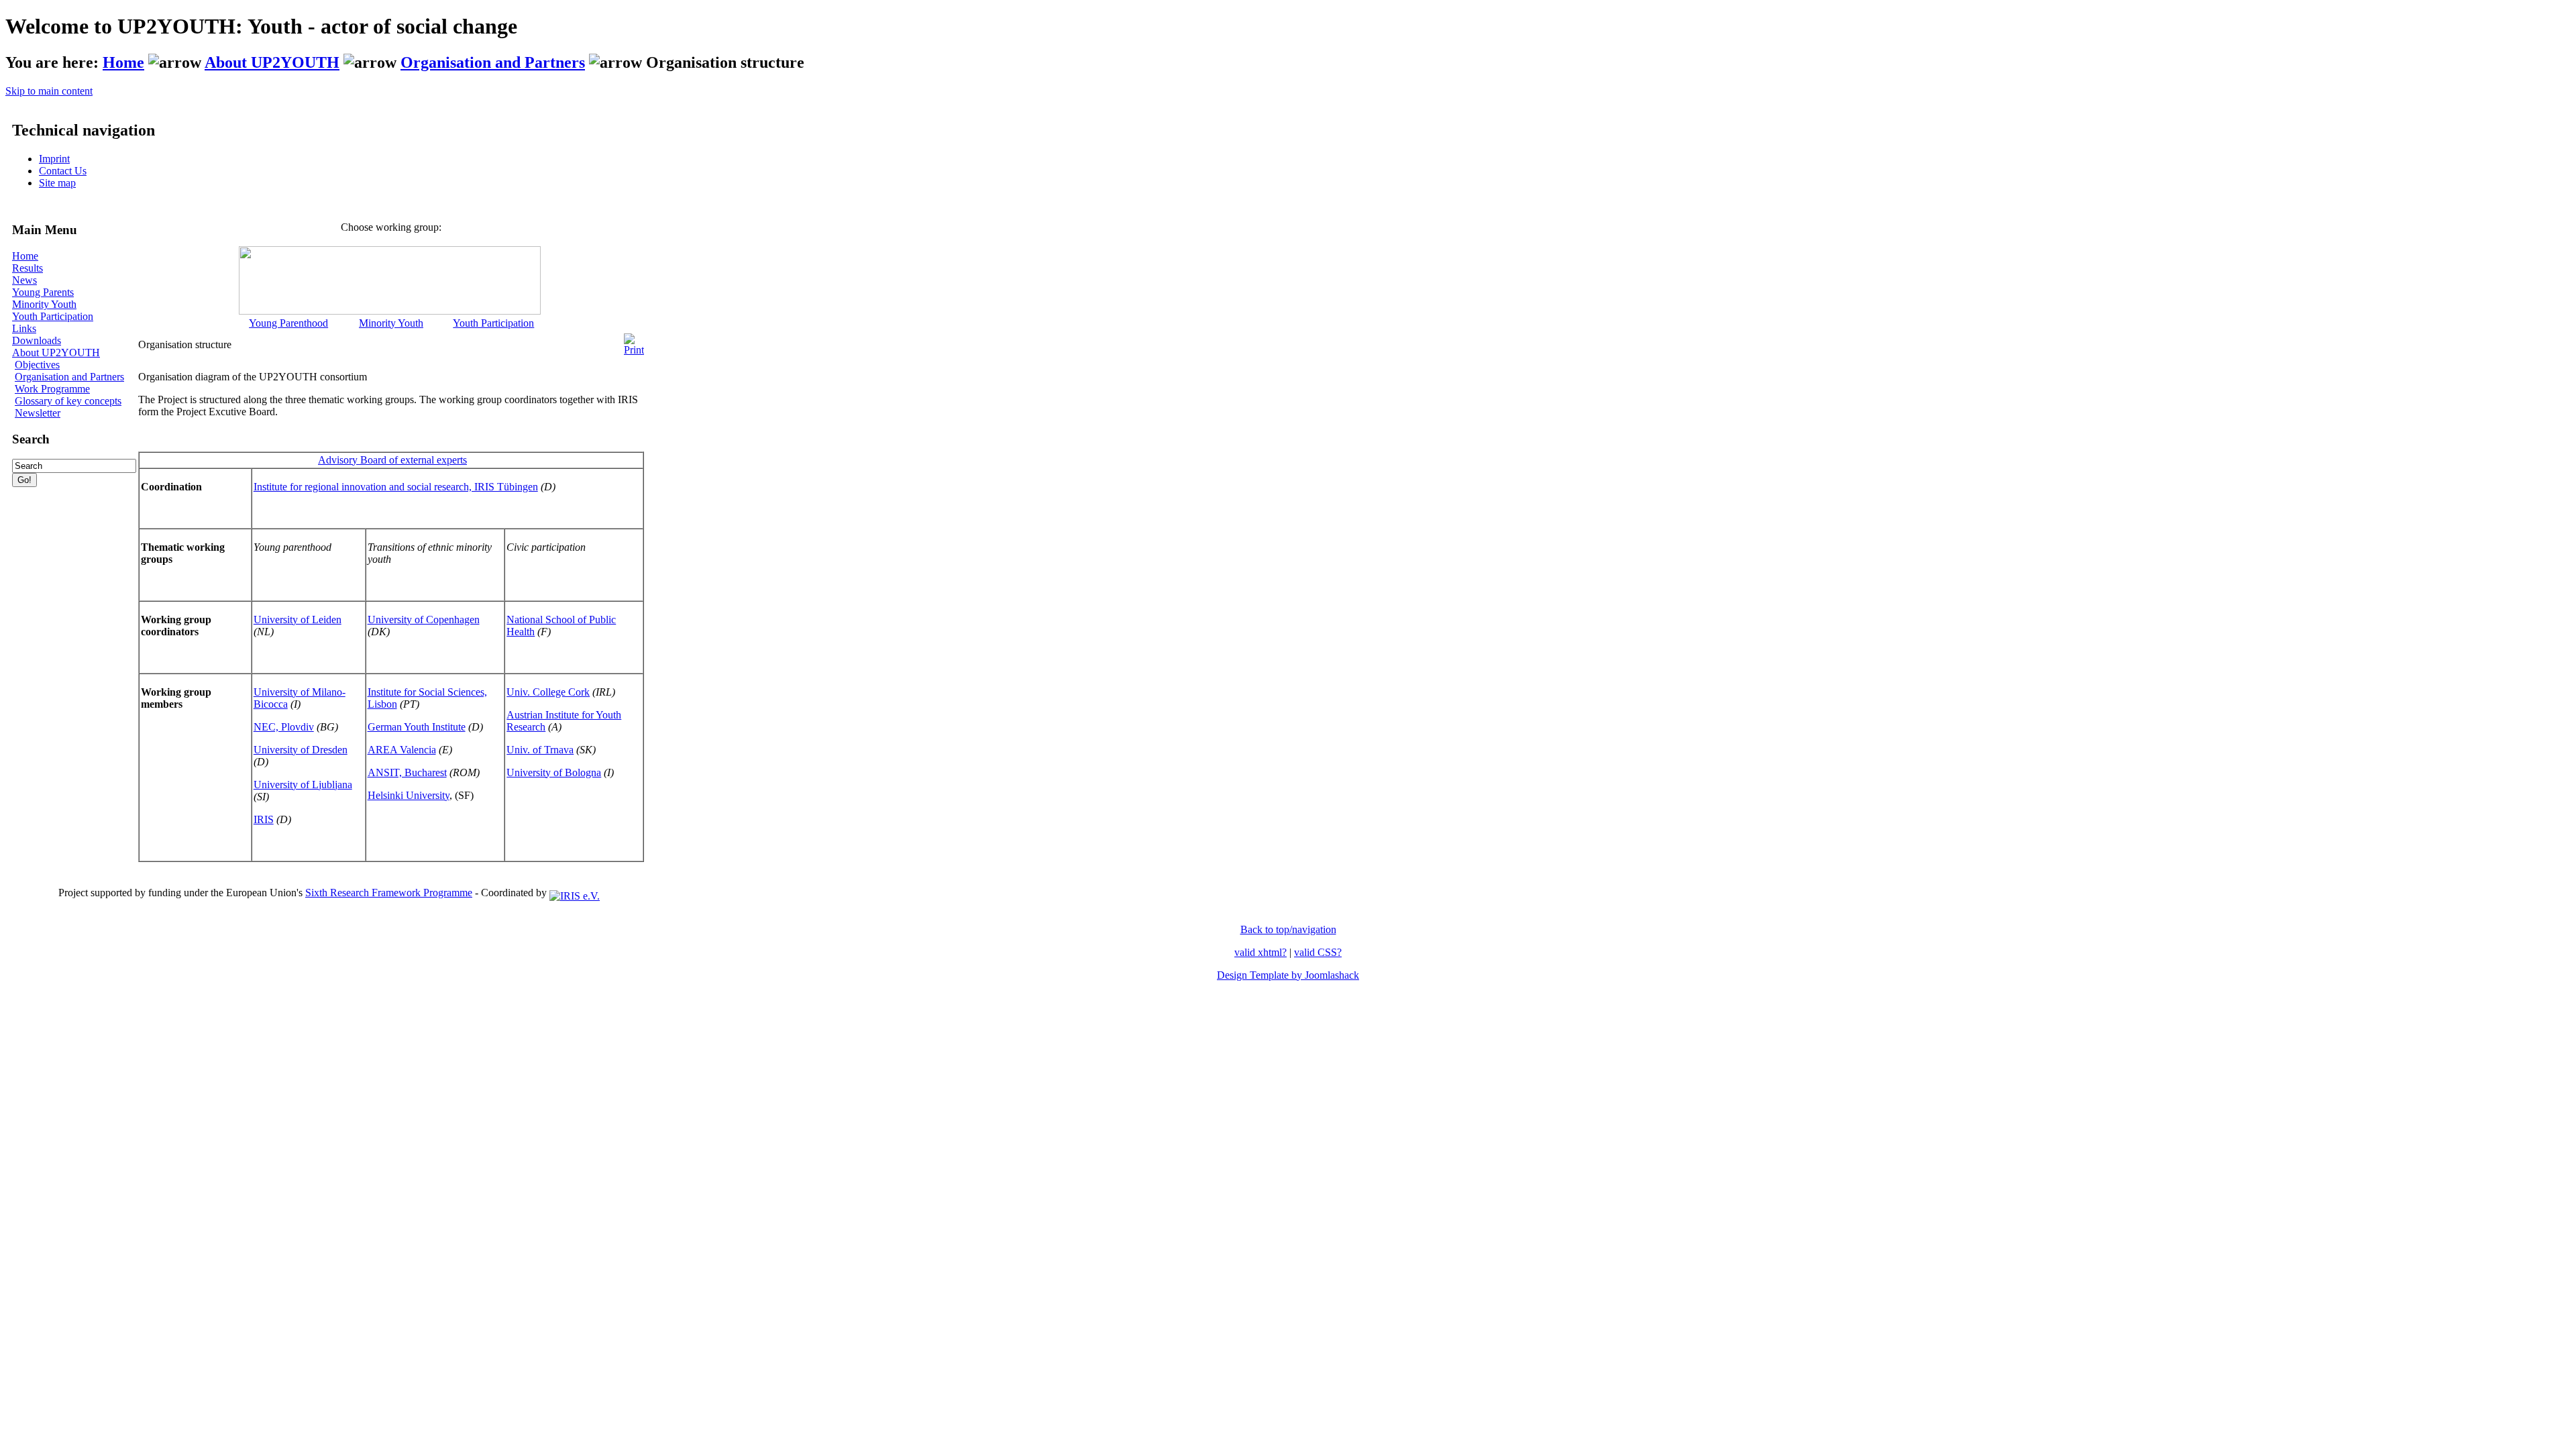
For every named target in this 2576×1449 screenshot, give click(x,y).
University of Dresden (301, 750)
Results (28, 268)
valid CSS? (1318, 952)
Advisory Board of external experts (392, 460)
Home (123, 62)
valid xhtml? (1260, 952)
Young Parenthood (288, 323)
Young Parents (43, 292)
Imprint (54, 159)
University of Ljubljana (303, 785)
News (24, 280)
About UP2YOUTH (272, 62)
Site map (57, 183)
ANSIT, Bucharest (407, 772)
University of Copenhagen (424, 620)
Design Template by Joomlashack (1288, 975)
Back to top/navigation (1288, 929)
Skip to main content (49, 91)
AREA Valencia (402, 750)
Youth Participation (53, 316)
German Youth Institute (417, 727)
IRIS (264, 819)
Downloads (37, 340)
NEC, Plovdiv (284, 727)
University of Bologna (554, 772)
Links (24, 328)
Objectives (37, 365)
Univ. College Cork (548, 692)
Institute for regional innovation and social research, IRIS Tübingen (396, 487)
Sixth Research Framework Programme (389, 893)
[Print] (634, 341)
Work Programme (52, 389)
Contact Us (63, 171)
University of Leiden (298, 620)
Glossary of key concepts (68, 401)
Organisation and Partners (493, 62)
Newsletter (38, 413)
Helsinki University (409, 795)
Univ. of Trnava (540, 750)
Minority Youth (44, 304)
